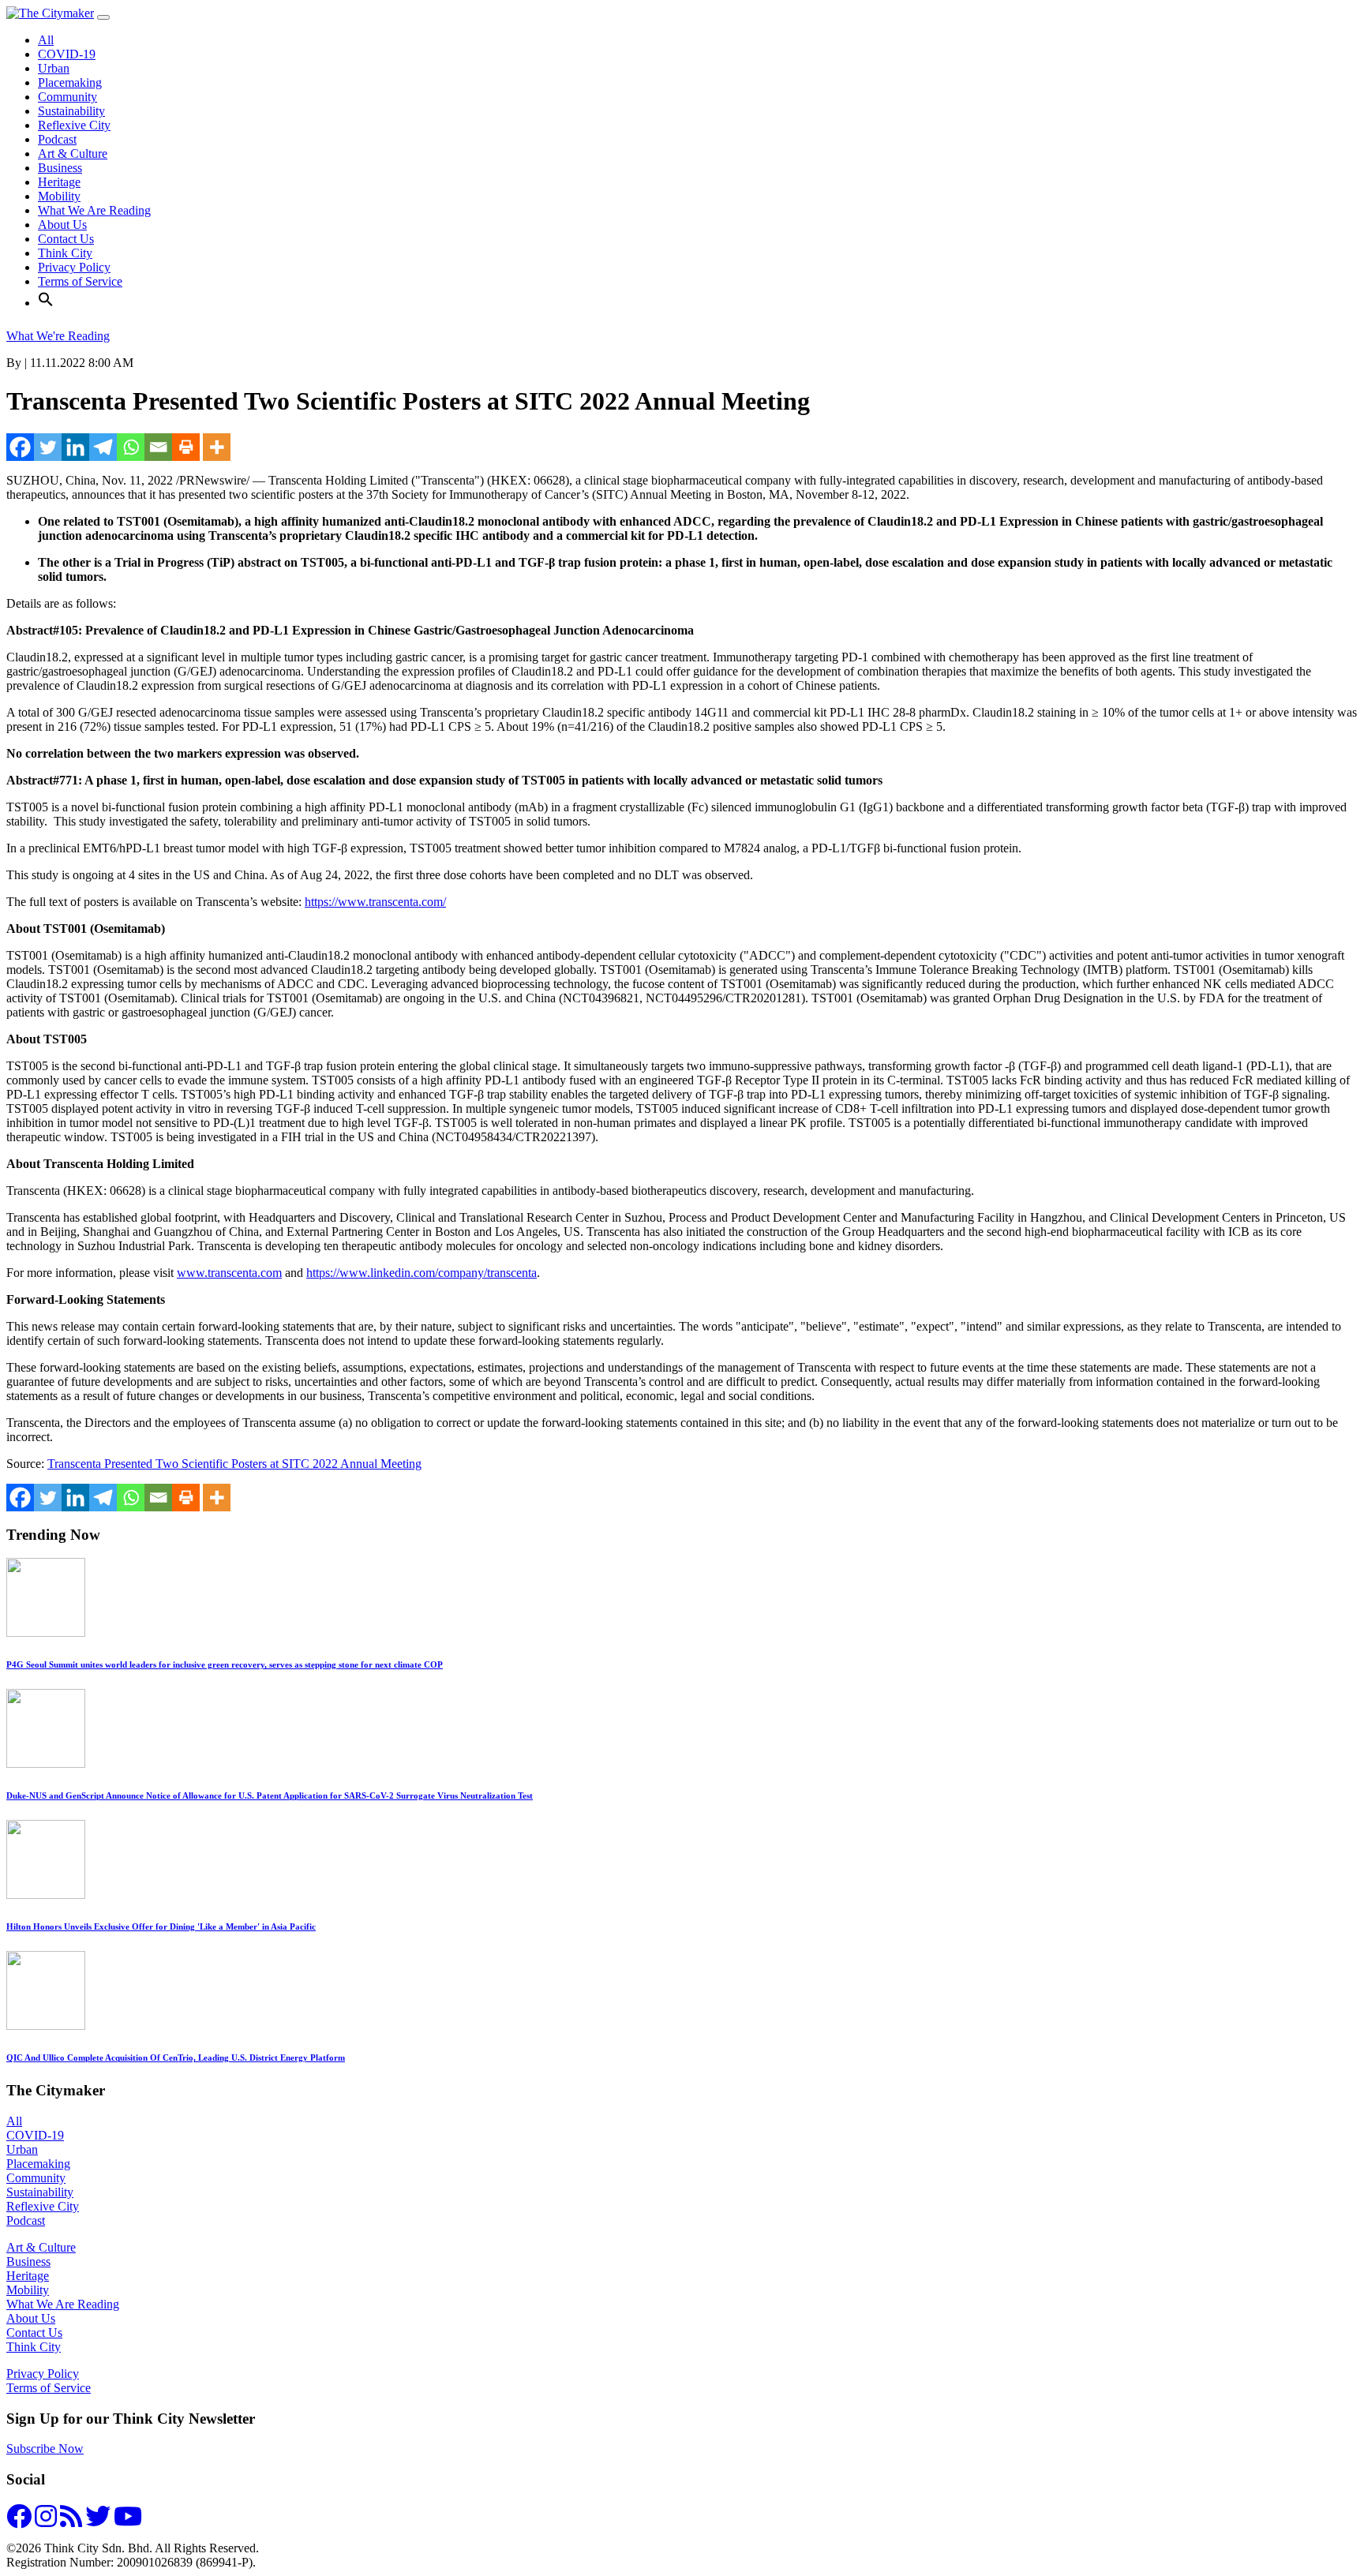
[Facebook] (20, 447)
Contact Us (66, 239)
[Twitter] (48, 447)
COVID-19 (67, 54)
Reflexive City (74, 125)
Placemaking (70, 82)
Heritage (59, 182)
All (46, 40)
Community (67, 97)
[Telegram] (103, 447)
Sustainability (71, 111)
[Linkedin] (75, 447)
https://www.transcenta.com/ (375, 902)
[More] (217, 447)
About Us (62, 225)
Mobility (59, 196)
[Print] (186, 447)
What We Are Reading (94, 210)
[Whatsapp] (131, 447)
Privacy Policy (74, 267)
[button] (46, 303)
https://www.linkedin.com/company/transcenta (422, 1273)
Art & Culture (73, 154)
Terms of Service (80, 281)
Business (60, 168)
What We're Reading (58, 336)
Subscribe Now (45, 2449)
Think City (65, 253)
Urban (54, 68)
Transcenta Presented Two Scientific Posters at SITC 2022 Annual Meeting (234, 1464)
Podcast (57, 139)
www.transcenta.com (229, 1273)
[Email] (158, 447)
